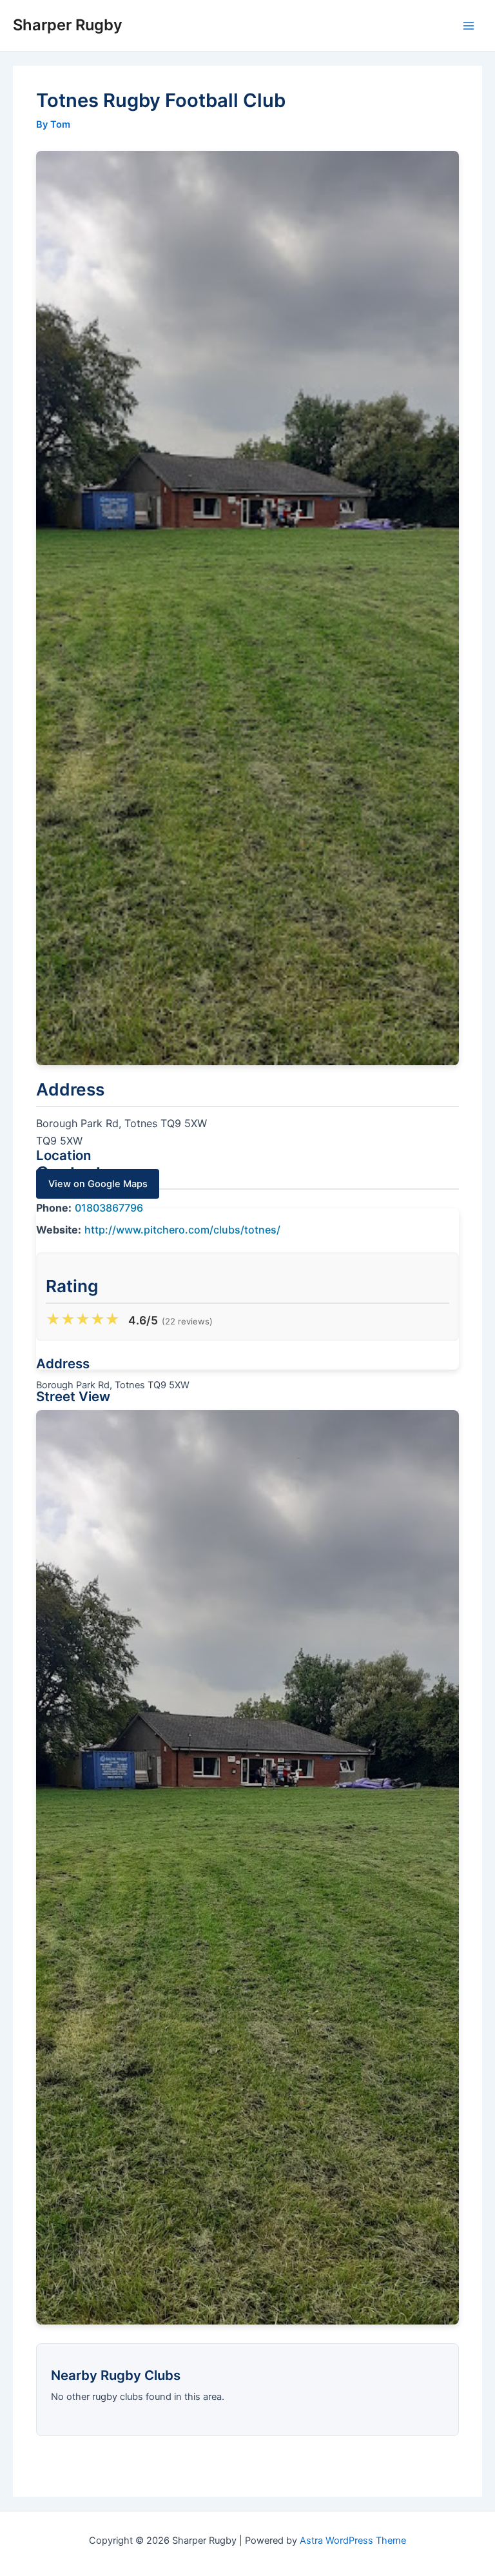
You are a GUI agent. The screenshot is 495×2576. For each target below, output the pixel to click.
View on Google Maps (98, 1184)
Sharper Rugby (68, 25)
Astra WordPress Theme (353, 2541)
